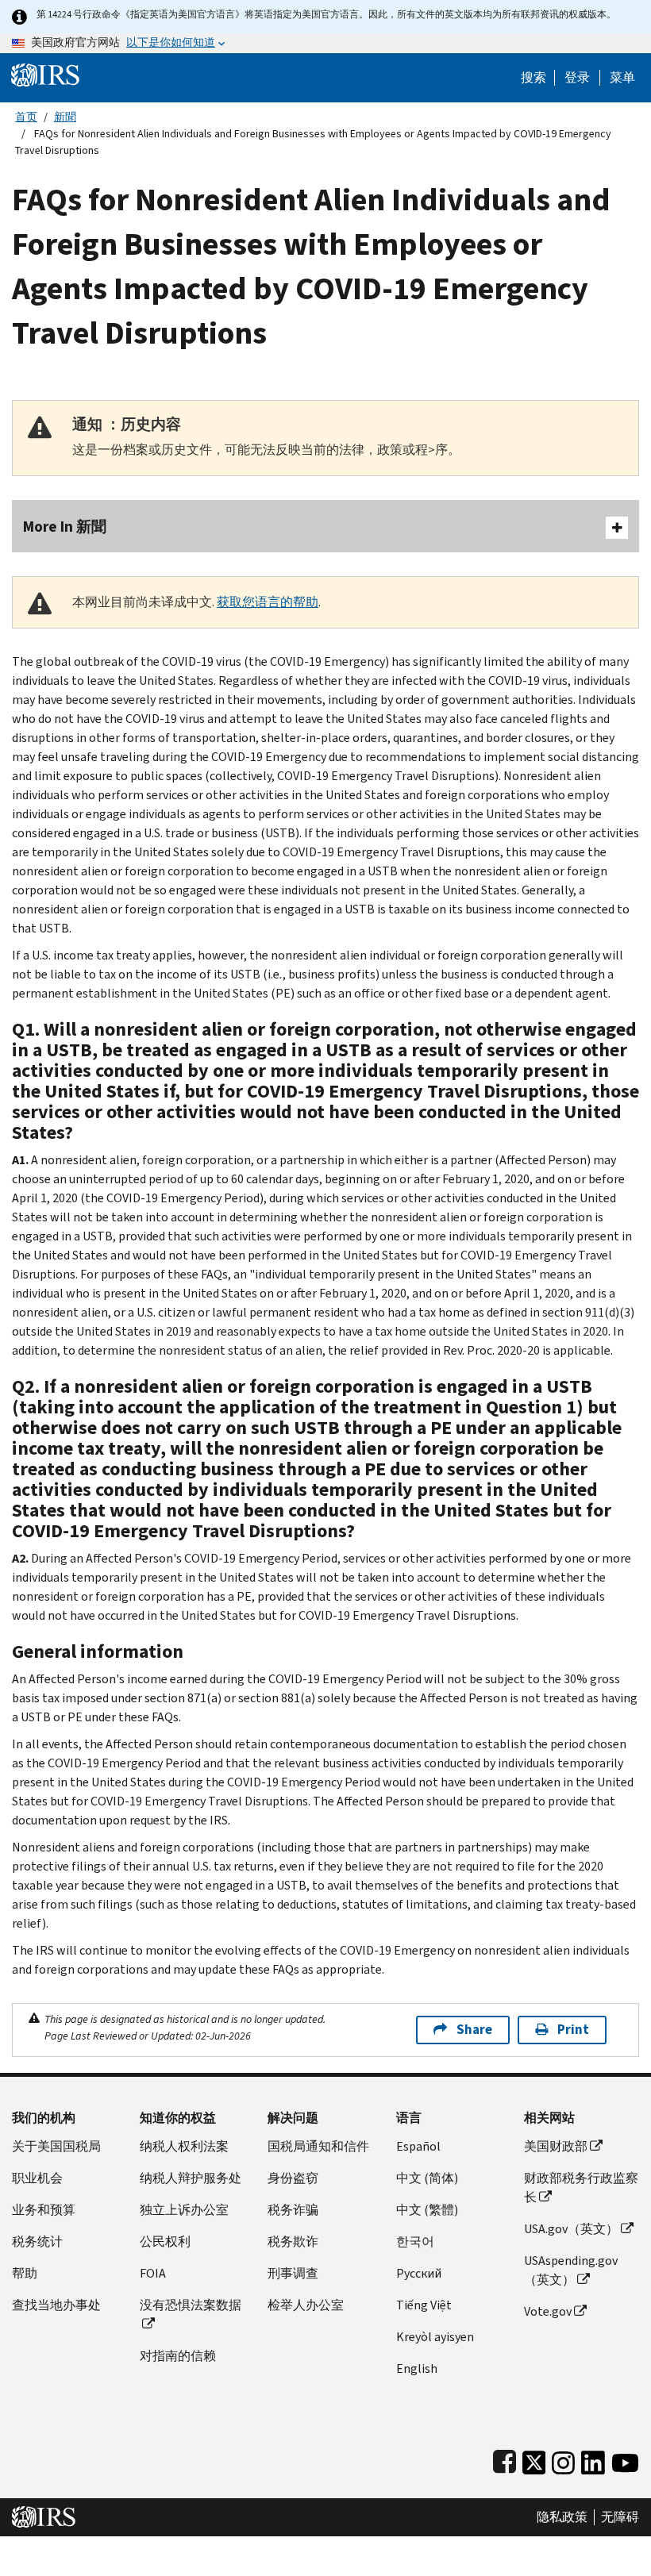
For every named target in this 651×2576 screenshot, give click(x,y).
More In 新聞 (65, 527)
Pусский (419, 2273)
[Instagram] (563, 2459)
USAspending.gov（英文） (571, 2270)
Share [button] (474, 2030)
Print (573, 2030)
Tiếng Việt (424, 2305)
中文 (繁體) (427, 2210)
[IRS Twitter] (534, 2459)
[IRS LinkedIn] (593, 2459)
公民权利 (165, 2242)
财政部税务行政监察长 (581, 2188)
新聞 (65, 117)
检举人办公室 (306, 2305)
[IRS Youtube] (625, 2459)
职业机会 (37, 2178)
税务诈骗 (293, 2210)
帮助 (25, 2273)
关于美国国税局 (56, 2146)
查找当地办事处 (56, 2305)
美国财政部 (556, 2146)
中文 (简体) (427, 2178)
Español (418, 2146)
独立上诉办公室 (184, 2210)
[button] (577, 78)
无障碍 (620, 2517)
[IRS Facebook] (505, 2459)
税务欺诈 (293, 2242)
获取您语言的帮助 (268, 602)
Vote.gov (548, 2311)
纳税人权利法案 (184, 2146)
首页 (26, 117)
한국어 (415, 2242)
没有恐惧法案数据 (191, 2305)
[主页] (45, 74)
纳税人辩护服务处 (191, 2178)
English (417, 2368)
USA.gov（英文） (571, 2229)
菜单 (622, 78)
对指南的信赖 (178, 2356)
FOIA (153, 2273)
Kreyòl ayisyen (435, 2337)
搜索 (534, 78)
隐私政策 (562, 2517)
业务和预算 (44, 2210)
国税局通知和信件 (318, 2146)
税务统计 (37, 2242)
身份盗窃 (293, 2178)
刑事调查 (293, 2273)
